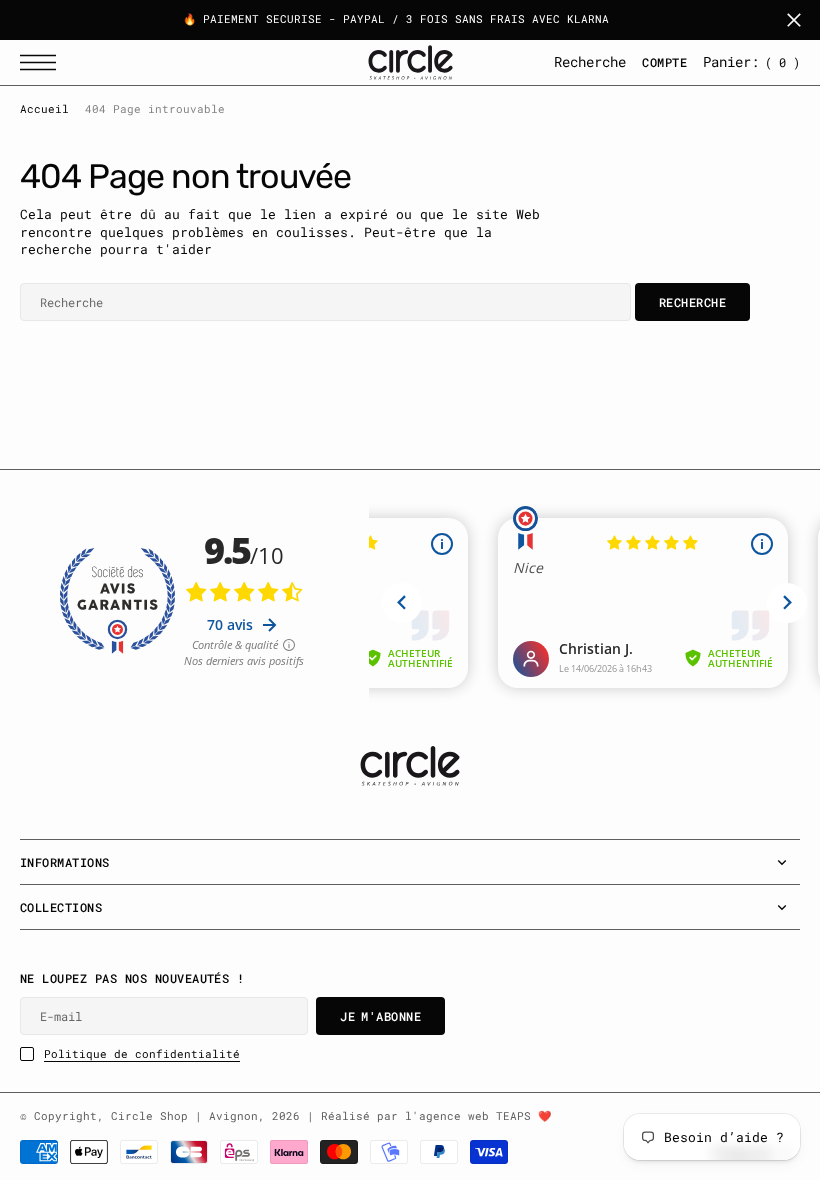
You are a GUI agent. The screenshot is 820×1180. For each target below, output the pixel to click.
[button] (43, 62)
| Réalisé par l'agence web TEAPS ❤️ (429, 1116)
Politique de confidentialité (142, 1054)
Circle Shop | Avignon (184, 1116)
